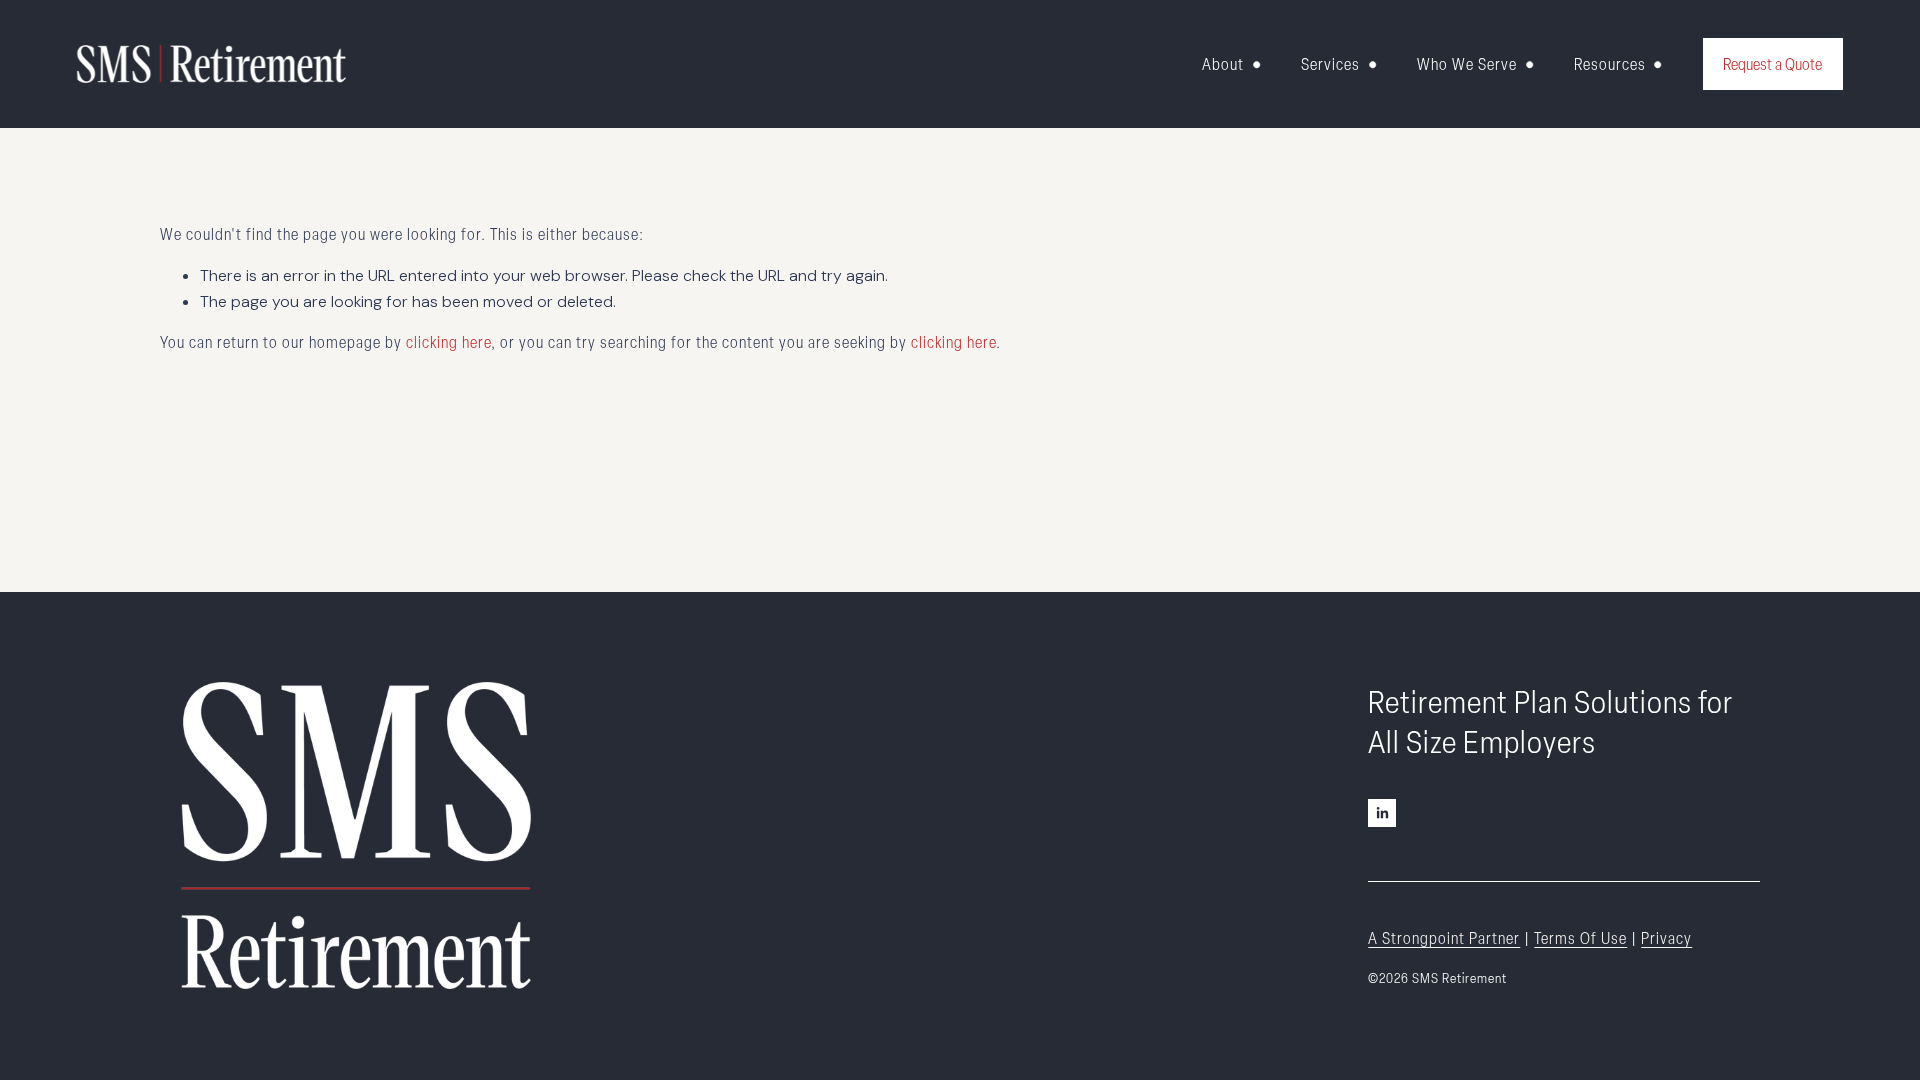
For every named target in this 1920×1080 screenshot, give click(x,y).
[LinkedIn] (1382, 813)
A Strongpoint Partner (1444, 938)
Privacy (1666, 938)
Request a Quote (1772, 64)
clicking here (448, 342)
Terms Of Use (1580, 938)
